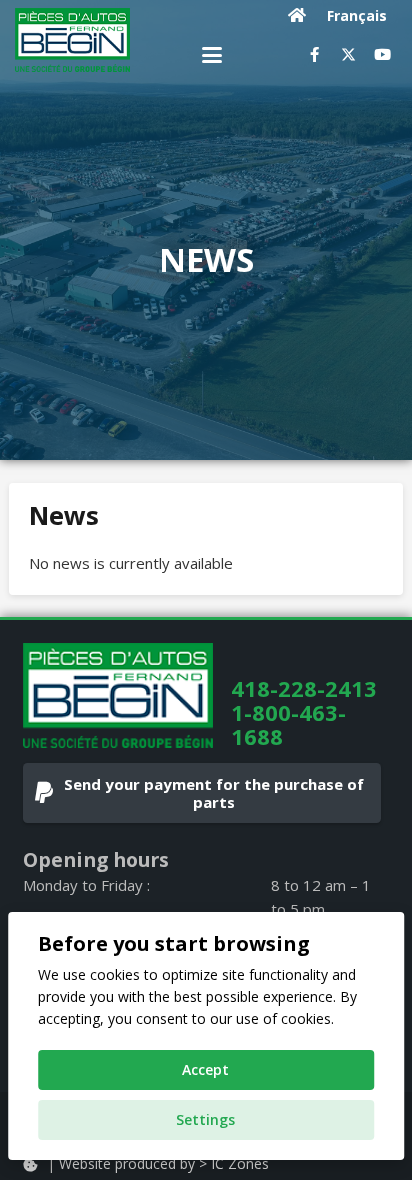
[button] (212, 55)
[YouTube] (382, 55)
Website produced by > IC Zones (164, 1163)
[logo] (72, 40)
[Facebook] (314, 55)
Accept (205, 1069)
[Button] (297, 15)
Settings (205, 1119)
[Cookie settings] (30, 1164)
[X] (348, 55)
